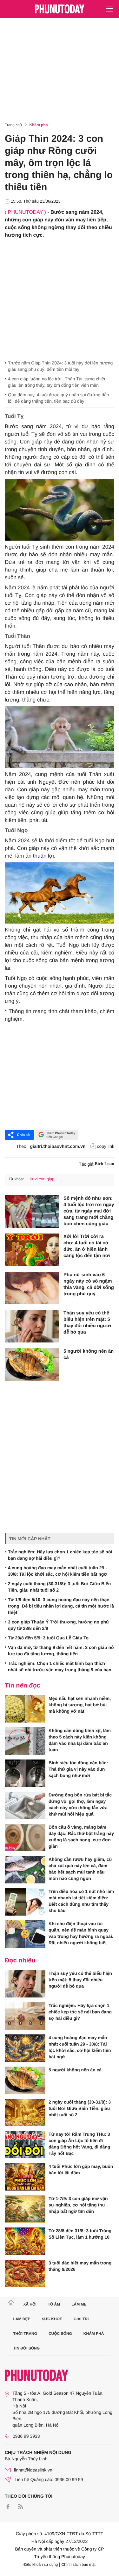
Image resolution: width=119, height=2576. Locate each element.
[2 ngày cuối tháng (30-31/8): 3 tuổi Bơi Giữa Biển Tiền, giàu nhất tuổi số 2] (25, 2112)
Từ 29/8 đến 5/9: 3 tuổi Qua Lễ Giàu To (48, 1638)
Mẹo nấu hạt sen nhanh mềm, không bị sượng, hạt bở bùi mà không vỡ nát (80, 1705)
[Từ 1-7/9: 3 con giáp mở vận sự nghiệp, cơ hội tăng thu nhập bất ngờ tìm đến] (25, 2209)
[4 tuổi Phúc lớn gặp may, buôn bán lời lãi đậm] (25, 2177)
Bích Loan (104, 1164)
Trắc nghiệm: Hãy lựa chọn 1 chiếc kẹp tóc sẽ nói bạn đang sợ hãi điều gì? (60, 1555)
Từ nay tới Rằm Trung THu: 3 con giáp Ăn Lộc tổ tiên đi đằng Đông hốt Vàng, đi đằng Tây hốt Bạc (79, 2144)
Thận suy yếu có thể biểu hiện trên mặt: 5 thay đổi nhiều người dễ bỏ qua (87, 1323)
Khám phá (39, 125)
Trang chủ (13, 125)
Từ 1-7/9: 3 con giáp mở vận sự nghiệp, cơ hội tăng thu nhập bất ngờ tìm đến (78, 2205)
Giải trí (81, 2319)
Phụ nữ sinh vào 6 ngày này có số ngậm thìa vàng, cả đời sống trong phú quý (89, 1284)
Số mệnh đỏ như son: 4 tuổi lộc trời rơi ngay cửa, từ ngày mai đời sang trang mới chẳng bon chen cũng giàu (89, 1211)
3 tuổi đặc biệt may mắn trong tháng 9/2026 (80, 2266)
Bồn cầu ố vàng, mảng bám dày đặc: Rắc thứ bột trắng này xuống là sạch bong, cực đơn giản (81, 1837)
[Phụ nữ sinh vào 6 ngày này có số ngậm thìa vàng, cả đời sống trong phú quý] (32, 1288)
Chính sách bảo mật (79, 2565)
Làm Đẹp (22, 2319)
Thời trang (25, 2334)
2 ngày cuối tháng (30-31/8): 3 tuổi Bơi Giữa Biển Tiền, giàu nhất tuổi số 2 (59, 1587)
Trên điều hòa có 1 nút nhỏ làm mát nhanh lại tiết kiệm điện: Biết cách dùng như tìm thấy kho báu (81, 1901)
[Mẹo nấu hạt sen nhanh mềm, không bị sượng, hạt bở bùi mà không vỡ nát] (25, 1709)
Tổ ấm (54, 2304)
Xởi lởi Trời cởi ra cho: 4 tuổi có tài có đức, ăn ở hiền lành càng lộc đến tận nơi (87, 1246)
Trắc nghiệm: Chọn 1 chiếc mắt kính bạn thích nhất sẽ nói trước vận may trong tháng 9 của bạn (60, 1666)
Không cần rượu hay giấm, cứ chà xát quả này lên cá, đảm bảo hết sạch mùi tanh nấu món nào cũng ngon (80, 1869)
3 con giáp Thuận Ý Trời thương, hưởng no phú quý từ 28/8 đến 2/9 (58, 1625)
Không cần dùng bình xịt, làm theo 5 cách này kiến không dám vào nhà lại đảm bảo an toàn (80, 1740)
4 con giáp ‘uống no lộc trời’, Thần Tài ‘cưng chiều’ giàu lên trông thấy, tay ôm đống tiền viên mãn (58, 382)
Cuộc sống (60, 2334)
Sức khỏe (52, 2319)
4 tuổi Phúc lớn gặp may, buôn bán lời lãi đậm (81, 2169)
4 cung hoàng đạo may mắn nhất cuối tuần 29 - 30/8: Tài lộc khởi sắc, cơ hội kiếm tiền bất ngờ (57, 1571)
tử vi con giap (42, 1179)
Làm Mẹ (79, 2304)
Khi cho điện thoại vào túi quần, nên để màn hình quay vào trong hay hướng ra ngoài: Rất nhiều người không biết (81, 1933)
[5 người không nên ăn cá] (32, 1364)
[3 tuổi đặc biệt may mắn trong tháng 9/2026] (25, 2273)
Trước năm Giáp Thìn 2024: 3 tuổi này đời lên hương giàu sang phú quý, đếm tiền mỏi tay (60, 366)
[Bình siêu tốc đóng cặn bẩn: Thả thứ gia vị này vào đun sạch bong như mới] (25, 1773)
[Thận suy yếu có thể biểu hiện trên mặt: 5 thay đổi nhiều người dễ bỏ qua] (32, 1326)
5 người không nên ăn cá (89, 1354)
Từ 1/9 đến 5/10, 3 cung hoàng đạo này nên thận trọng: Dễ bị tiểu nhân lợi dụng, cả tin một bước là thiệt (61, 1606)
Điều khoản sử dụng (41, 2565)
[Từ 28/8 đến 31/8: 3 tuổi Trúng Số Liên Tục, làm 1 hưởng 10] (25, 2241)
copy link (106, 1146)
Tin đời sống (27, 2348)
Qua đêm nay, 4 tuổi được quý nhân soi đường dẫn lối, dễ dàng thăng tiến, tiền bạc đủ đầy (59, 398)
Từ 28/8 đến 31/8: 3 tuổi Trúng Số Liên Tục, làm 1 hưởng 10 (80, 2234)
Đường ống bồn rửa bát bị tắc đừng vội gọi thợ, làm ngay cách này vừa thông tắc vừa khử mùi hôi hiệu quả (80, 1804)
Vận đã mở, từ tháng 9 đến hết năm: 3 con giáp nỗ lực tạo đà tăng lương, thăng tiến (61, 1651)
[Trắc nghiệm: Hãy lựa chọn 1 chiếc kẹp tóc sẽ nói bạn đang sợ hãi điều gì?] (25, 2016)
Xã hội (30, 2304)
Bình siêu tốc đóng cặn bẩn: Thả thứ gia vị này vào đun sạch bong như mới (78, 1769)
